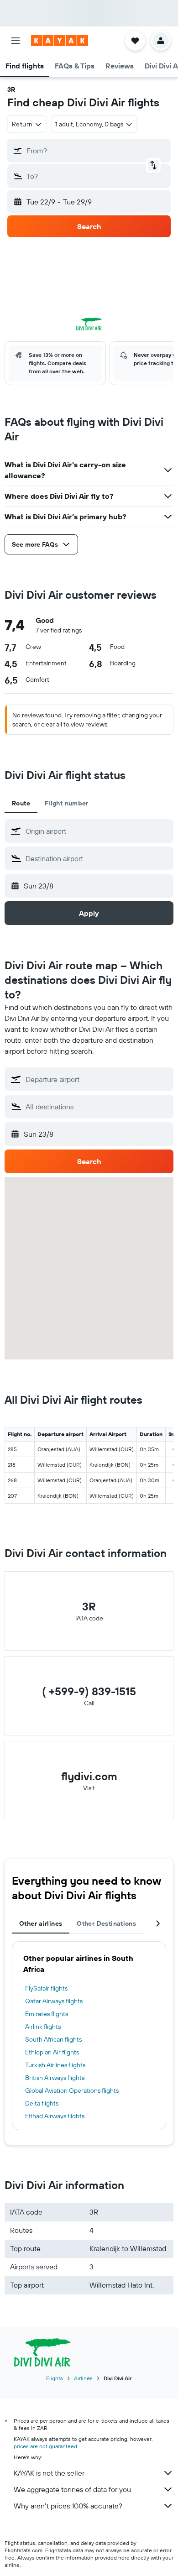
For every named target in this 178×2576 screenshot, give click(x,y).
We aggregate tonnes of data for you (72, 2489)
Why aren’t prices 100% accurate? (68, 2506)
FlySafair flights (46, 1988)
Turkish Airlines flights (55, 2065)
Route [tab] (21, 803)
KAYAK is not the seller (49, 2473)
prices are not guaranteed (45, 2446)
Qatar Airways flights (54, 2001)
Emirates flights (47, 2014)
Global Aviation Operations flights (72, 2090)
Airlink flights (43, 2027)
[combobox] (97, 831)
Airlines (83, 2378)
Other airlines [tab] (41, 1923)
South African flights (53, 2039)
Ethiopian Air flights (52, 2052)
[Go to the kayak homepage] (60, 41)
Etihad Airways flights (55, 2116)
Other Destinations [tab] (106, 1923)
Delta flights (42, 2103)
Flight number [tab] (67, 803)
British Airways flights (55, 2078)
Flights (55, 2378)
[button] (16, 41)
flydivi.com (89, 1776)
